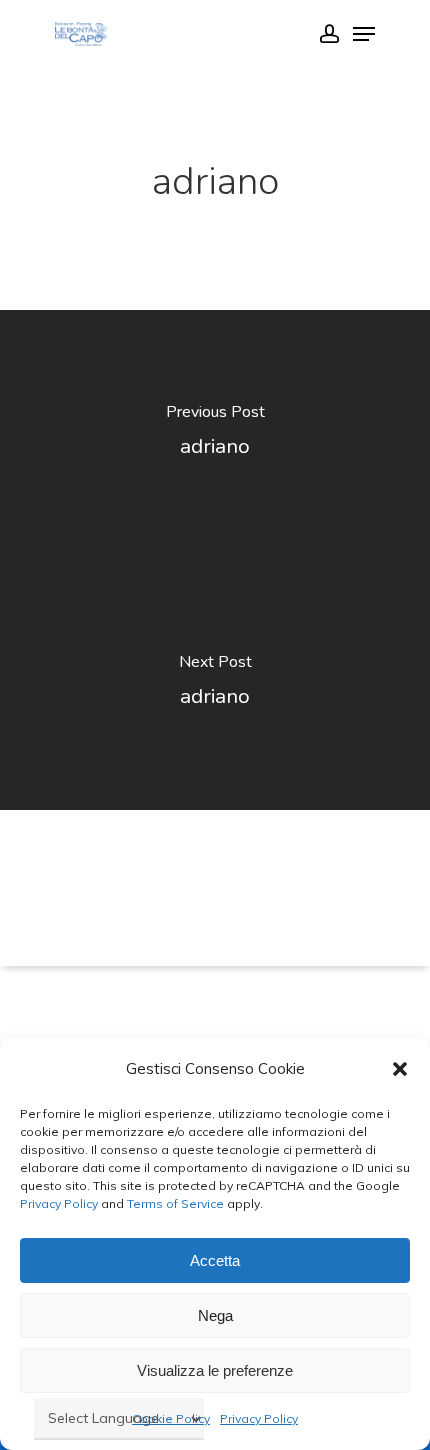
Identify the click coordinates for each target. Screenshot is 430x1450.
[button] (400, 1069)
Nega (215, 1315)
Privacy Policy (59, 1203)
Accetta (215, 1260)
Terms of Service (174, 1203)
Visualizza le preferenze (215, 1370)
